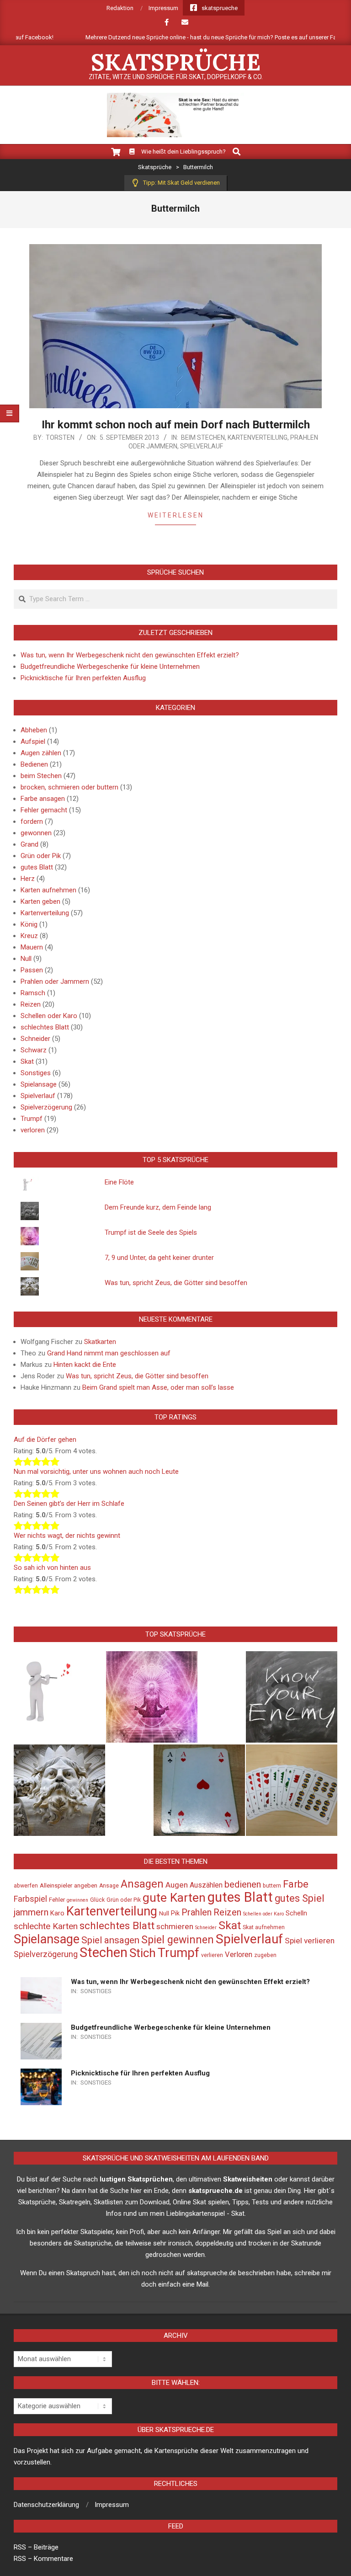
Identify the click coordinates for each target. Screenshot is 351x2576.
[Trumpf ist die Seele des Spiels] (152, 1697)
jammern (31, 1912)
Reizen (31, 1004)
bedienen (243, 1884)
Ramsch (33, 993)
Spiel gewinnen (178, 1940)
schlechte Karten (46, 1926)
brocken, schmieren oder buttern (69, 787)
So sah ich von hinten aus (52, 1568)
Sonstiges (36, 1073)
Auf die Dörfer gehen (45, 1440)
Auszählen (206, 1885)
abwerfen (26, 1886)
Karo (57, 1913)
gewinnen (77, 1900)
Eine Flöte (119, 1182)
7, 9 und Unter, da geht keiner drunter (159, 1258)
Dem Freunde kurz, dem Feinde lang (158, 1207)
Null (26, 959)
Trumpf (32, 1119)
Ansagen (142, 1884)
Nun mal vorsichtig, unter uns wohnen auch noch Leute (96, 1472)
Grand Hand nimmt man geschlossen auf (109, 1353)
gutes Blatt (37, 867)
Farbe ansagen (43, 799)
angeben (86, 1885)
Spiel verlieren (310, 1941)
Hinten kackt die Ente (85, 1365)
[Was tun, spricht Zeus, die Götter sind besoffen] (59, 1790)
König (29, 924)
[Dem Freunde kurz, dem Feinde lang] (292, 1697)
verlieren (212, 1955)
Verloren (239, 1955)
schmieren (175, 1926)
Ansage (109, 1886)
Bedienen (34, 764)
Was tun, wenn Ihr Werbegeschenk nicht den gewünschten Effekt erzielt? (130, 655)
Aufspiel (33, 741)
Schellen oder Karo (49, 1016)
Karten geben (40, 901)
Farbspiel (30, 1899)
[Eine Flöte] (59, 1697)
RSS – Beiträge (36, 2547)
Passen (32, 970)
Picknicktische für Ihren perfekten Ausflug (83, 678)
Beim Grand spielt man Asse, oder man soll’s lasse (158, 1387)
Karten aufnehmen (48, 890)
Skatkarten (100, 1342)
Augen (177, 1885)
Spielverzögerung (46, 1107)
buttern (272, 1886)
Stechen (104, 1952)
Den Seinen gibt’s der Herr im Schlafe (69, 1504)
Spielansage (39, 1084)
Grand (29, 844)
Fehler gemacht (44, 810)
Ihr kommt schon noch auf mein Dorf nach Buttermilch (176, 425)
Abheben (34, 730)
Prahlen (197, 1912)
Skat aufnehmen (264, 1927)
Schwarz (34, 1050)
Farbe (296, 1884)
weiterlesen (176, 515)
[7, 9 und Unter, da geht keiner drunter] (292, 1790)
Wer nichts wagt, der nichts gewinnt (67, 1536)
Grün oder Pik (41, 856)
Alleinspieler (56, 1885)
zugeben (265, 1955)
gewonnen (36, 833)
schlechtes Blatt (45, 1027)
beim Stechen (203, 437)
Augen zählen (41, 753)
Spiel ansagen (110, 1940)
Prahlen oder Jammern (55, 981)
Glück (97, 1900)
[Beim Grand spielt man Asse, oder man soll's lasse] (199, 1790)
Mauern (32, 947)
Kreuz (29, 936)
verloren (33, 1130)
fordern (32, 821)
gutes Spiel (300, 1898)
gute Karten (174, 1898)
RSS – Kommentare (43, 2559)
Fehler (57, 1900)
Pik (175, 1913)
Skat (27, 1061)
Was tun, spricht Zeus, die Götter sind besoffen (176, 1283)
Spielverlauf (202, 446)
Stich (143, 1953)
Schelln (296, 1913)
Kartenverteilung (258, 437)
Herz (28, 879)
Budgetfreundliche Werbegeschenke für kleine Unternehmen (110, 667)
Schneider (35, 1039)
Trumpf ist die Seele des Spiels (151, 1232)
